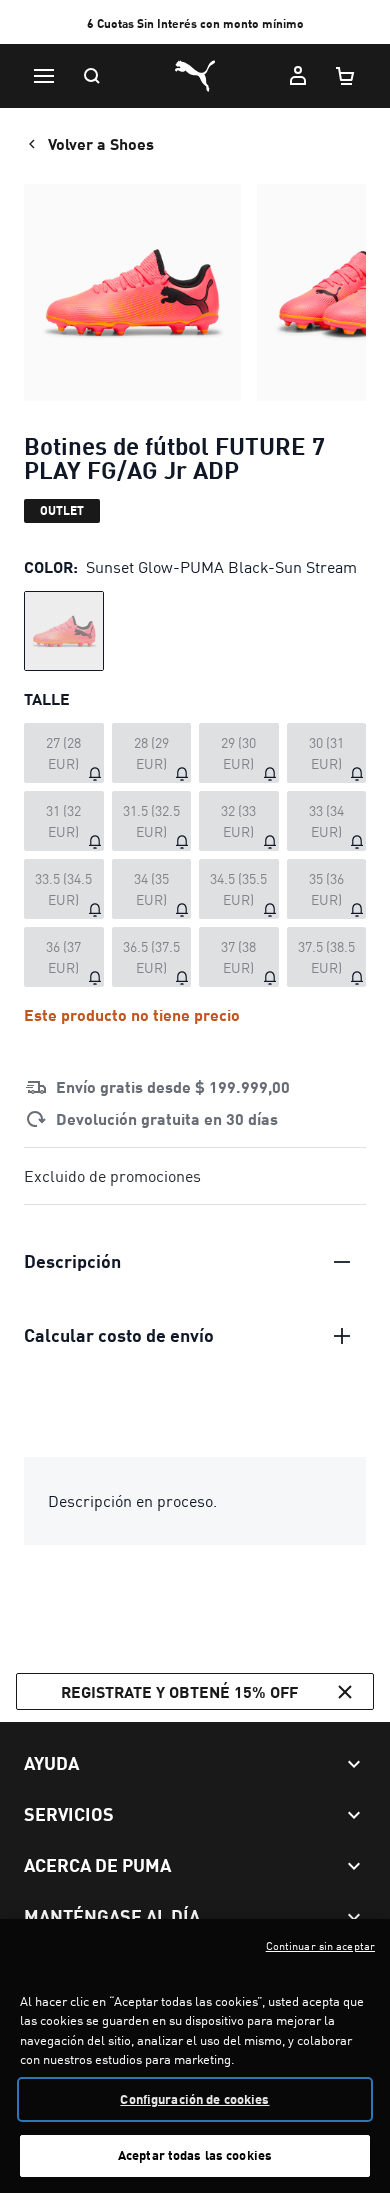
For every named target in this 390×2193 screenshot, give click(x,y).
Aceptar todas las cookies (195, 2155)
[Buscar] (92, 76)
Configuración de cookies (194, 2099)
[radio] (64, 631)
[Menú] (44, 76)
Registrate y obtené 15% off (179, 1691)
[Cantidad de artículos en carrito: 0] (346, 76)
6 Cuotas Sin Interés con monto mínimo (195, 23)
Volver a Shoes (101, 143)
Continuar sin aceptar (320, 1946)
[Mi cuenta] (298, 76)
